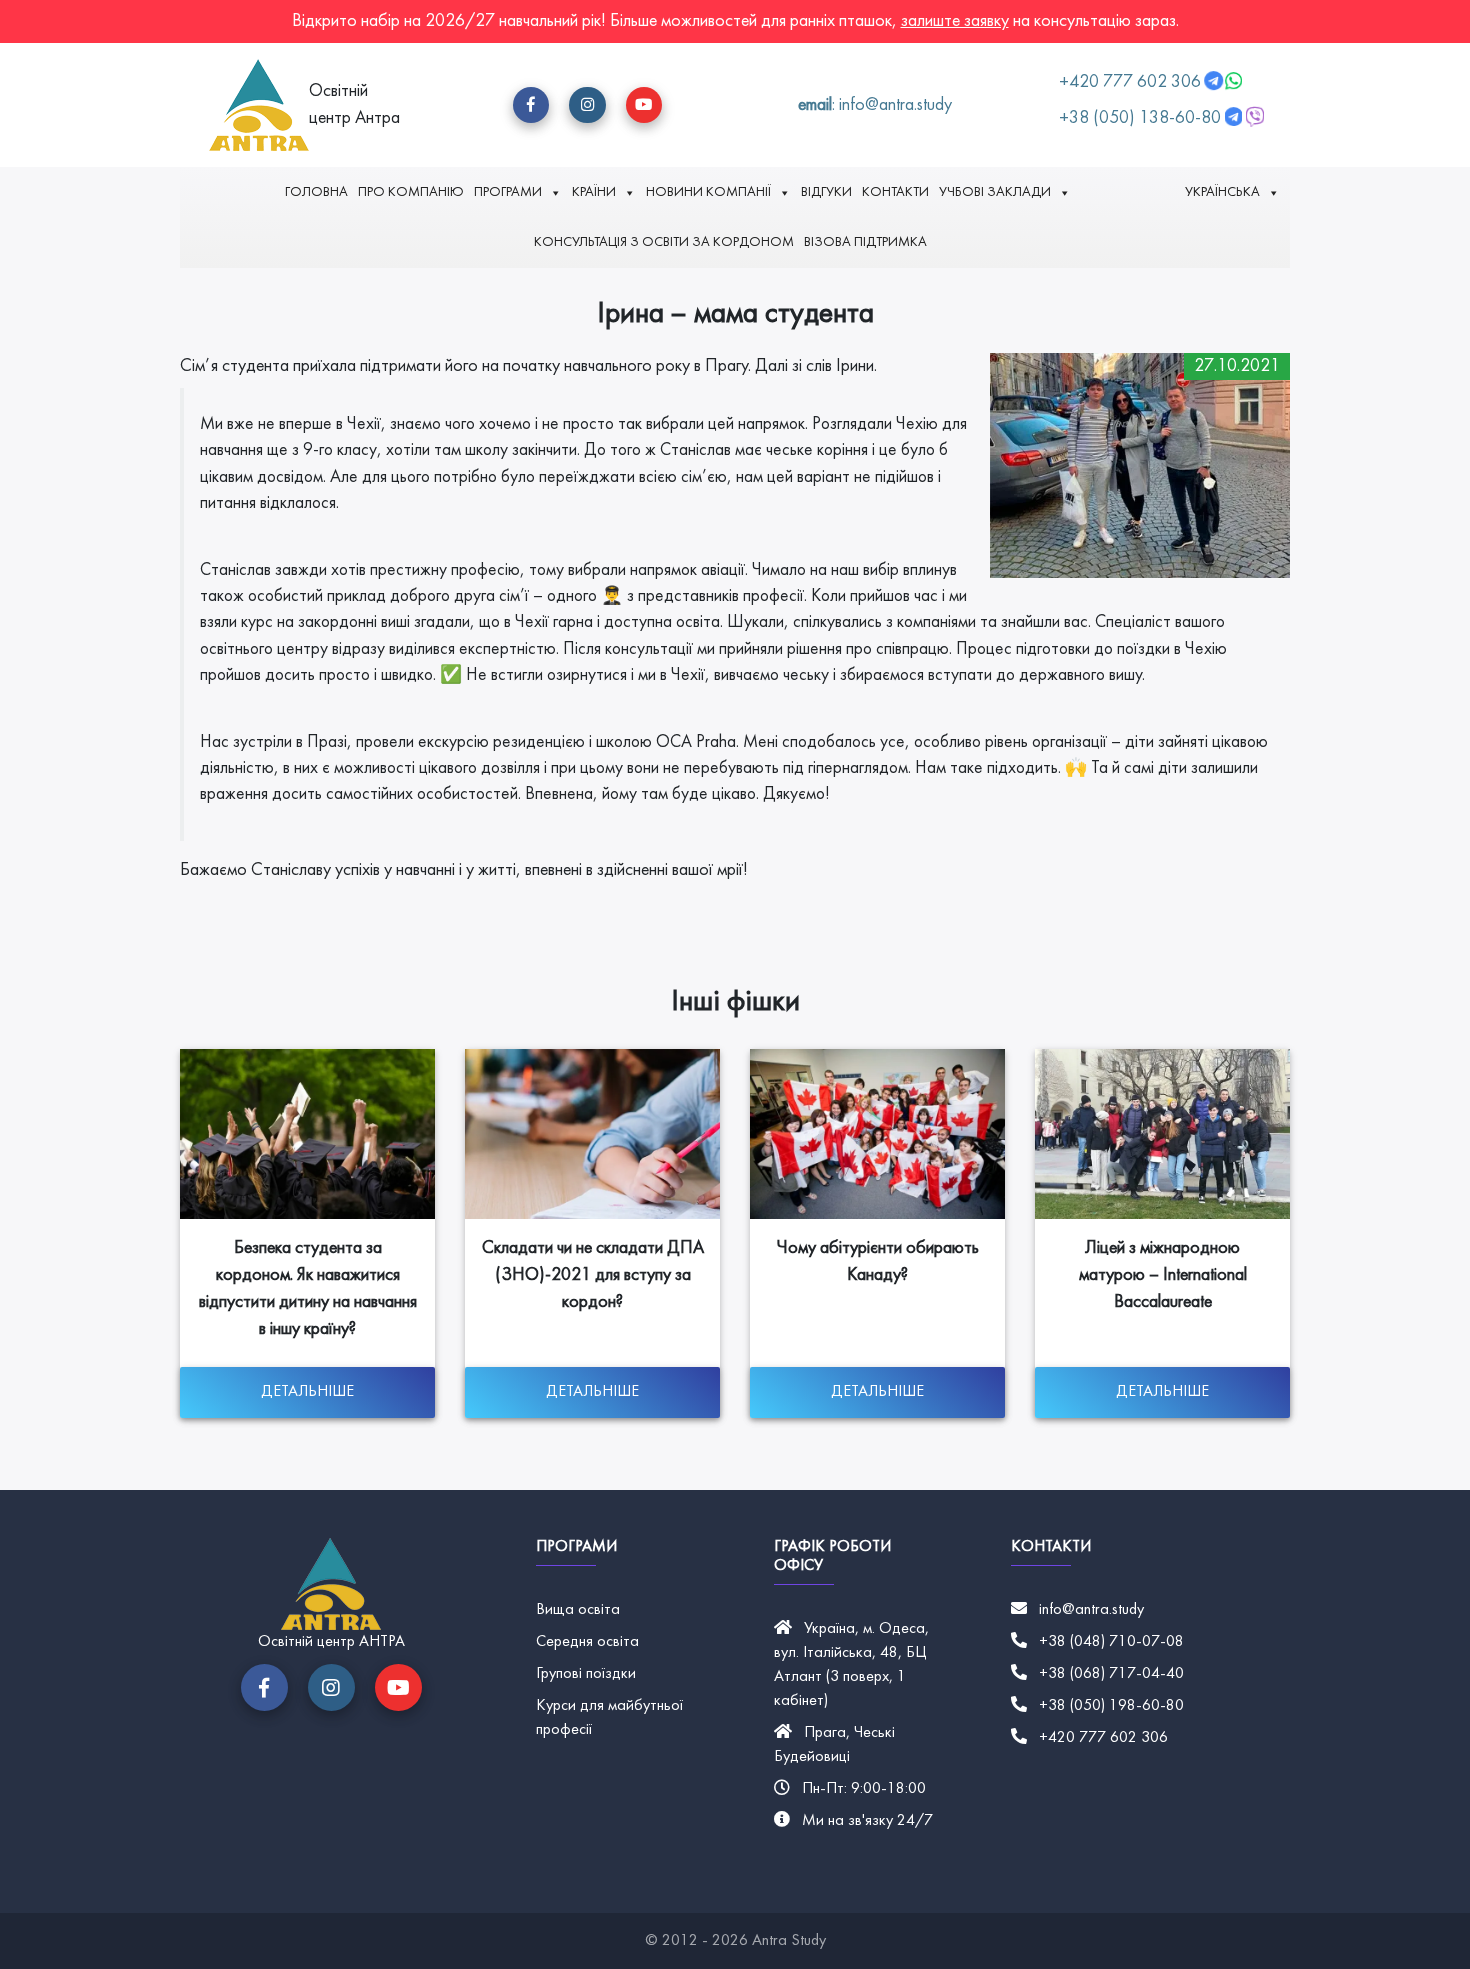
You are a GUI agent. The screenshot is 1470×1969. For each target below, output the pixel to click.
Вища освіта (578, 1610)
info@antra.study (1091, 1610)
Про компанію (411, 192)
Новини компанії (708, 192)
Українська (1222, 192)
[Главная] (259, 105)
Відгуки (826, 192)
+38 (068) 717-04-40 (1111, 1674)
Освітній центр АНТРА (331, 1642)
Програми (508, 192)
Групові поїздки (586, 1674)
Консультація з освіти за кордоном (664, 242)
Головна (316, 192)
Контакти (895, 192)
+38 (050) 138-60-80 (1140, 118)
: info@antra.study (875, 105)
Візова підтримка (865, 242)
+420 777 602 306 (1132, 82)
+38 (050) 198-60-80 (1111, 1706)
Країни (594, 192)
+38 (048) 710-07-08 (1111, 1642)
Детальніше (307, 1392)
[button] (531, 105)
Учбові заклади (995, 192)
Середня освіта (587, 1642)
